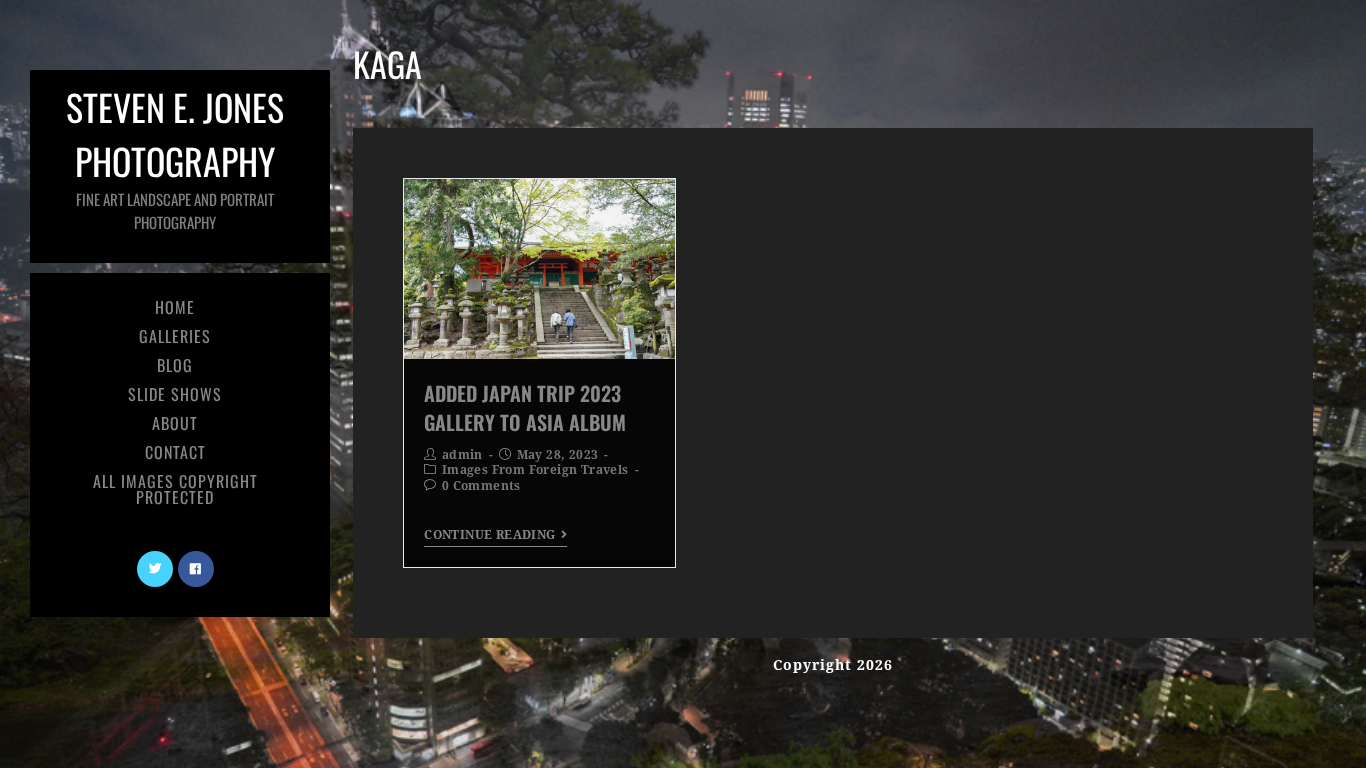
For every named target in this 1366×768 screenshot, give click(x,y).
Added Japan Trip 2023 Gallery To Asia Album (525, 407)
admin (462, 455)
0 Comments (481, 486)
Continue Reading (489, 535)
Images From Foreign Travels (535, 470)
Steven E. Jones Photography (175, 156)
